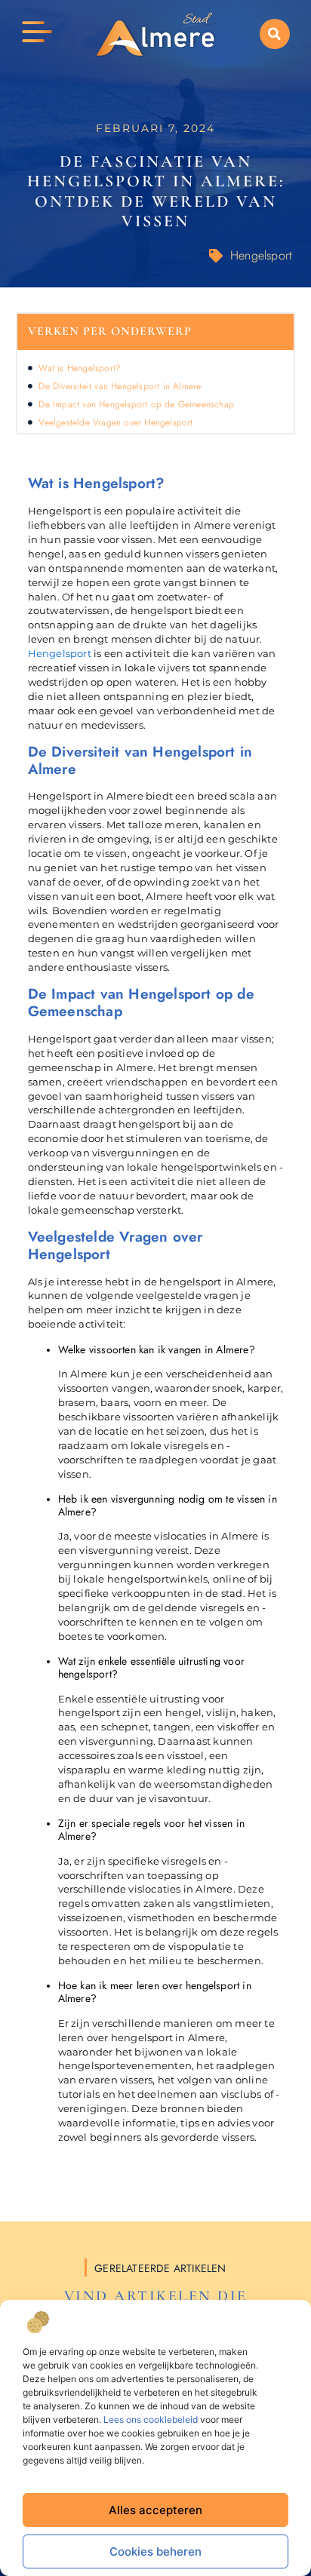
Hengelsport (261, 255)
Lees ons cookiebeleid (151, 2419)
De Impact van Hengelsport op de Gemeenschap (136, 404)
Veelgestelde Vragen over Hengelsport (115, 422)
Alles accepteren (155, 2510)
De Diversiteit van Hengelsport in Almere (120, 386)
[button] (275, 34)
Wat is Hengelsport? (80, 368)
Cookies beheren (155, 2551)
